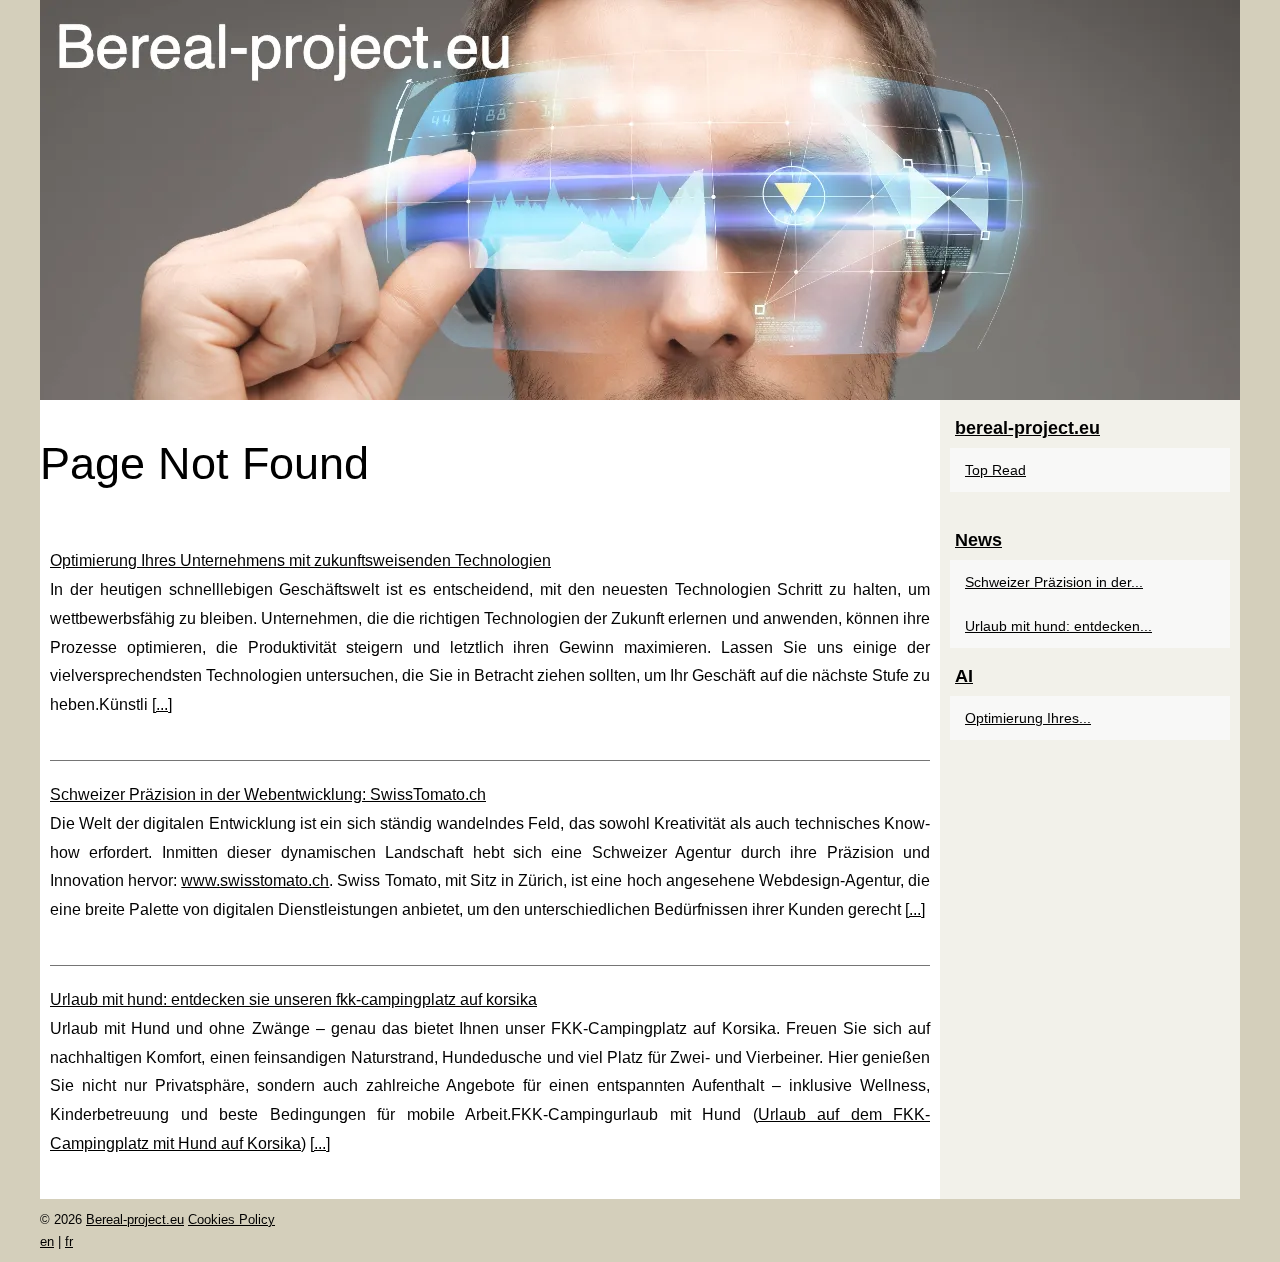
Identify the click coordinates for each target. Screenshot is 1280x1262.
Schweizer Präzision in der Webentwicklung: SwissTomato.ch (268, 794)
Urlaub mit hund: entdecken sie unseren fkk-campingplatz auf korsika (293, 999)
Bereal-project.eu (135, 1219)
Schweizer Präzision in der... (1054, 582)
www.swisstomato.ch (255, 880)
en (47, 1241)
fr (69, 1241)
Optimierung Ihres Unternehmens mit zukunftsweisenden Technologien (300, 560)
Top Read (995, 470)
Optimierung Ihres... (1028, 718)
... (162, 704)
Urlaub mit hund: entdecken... (1058, 626)
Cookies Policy (231, 1219)
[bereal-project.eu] (640, 200)
